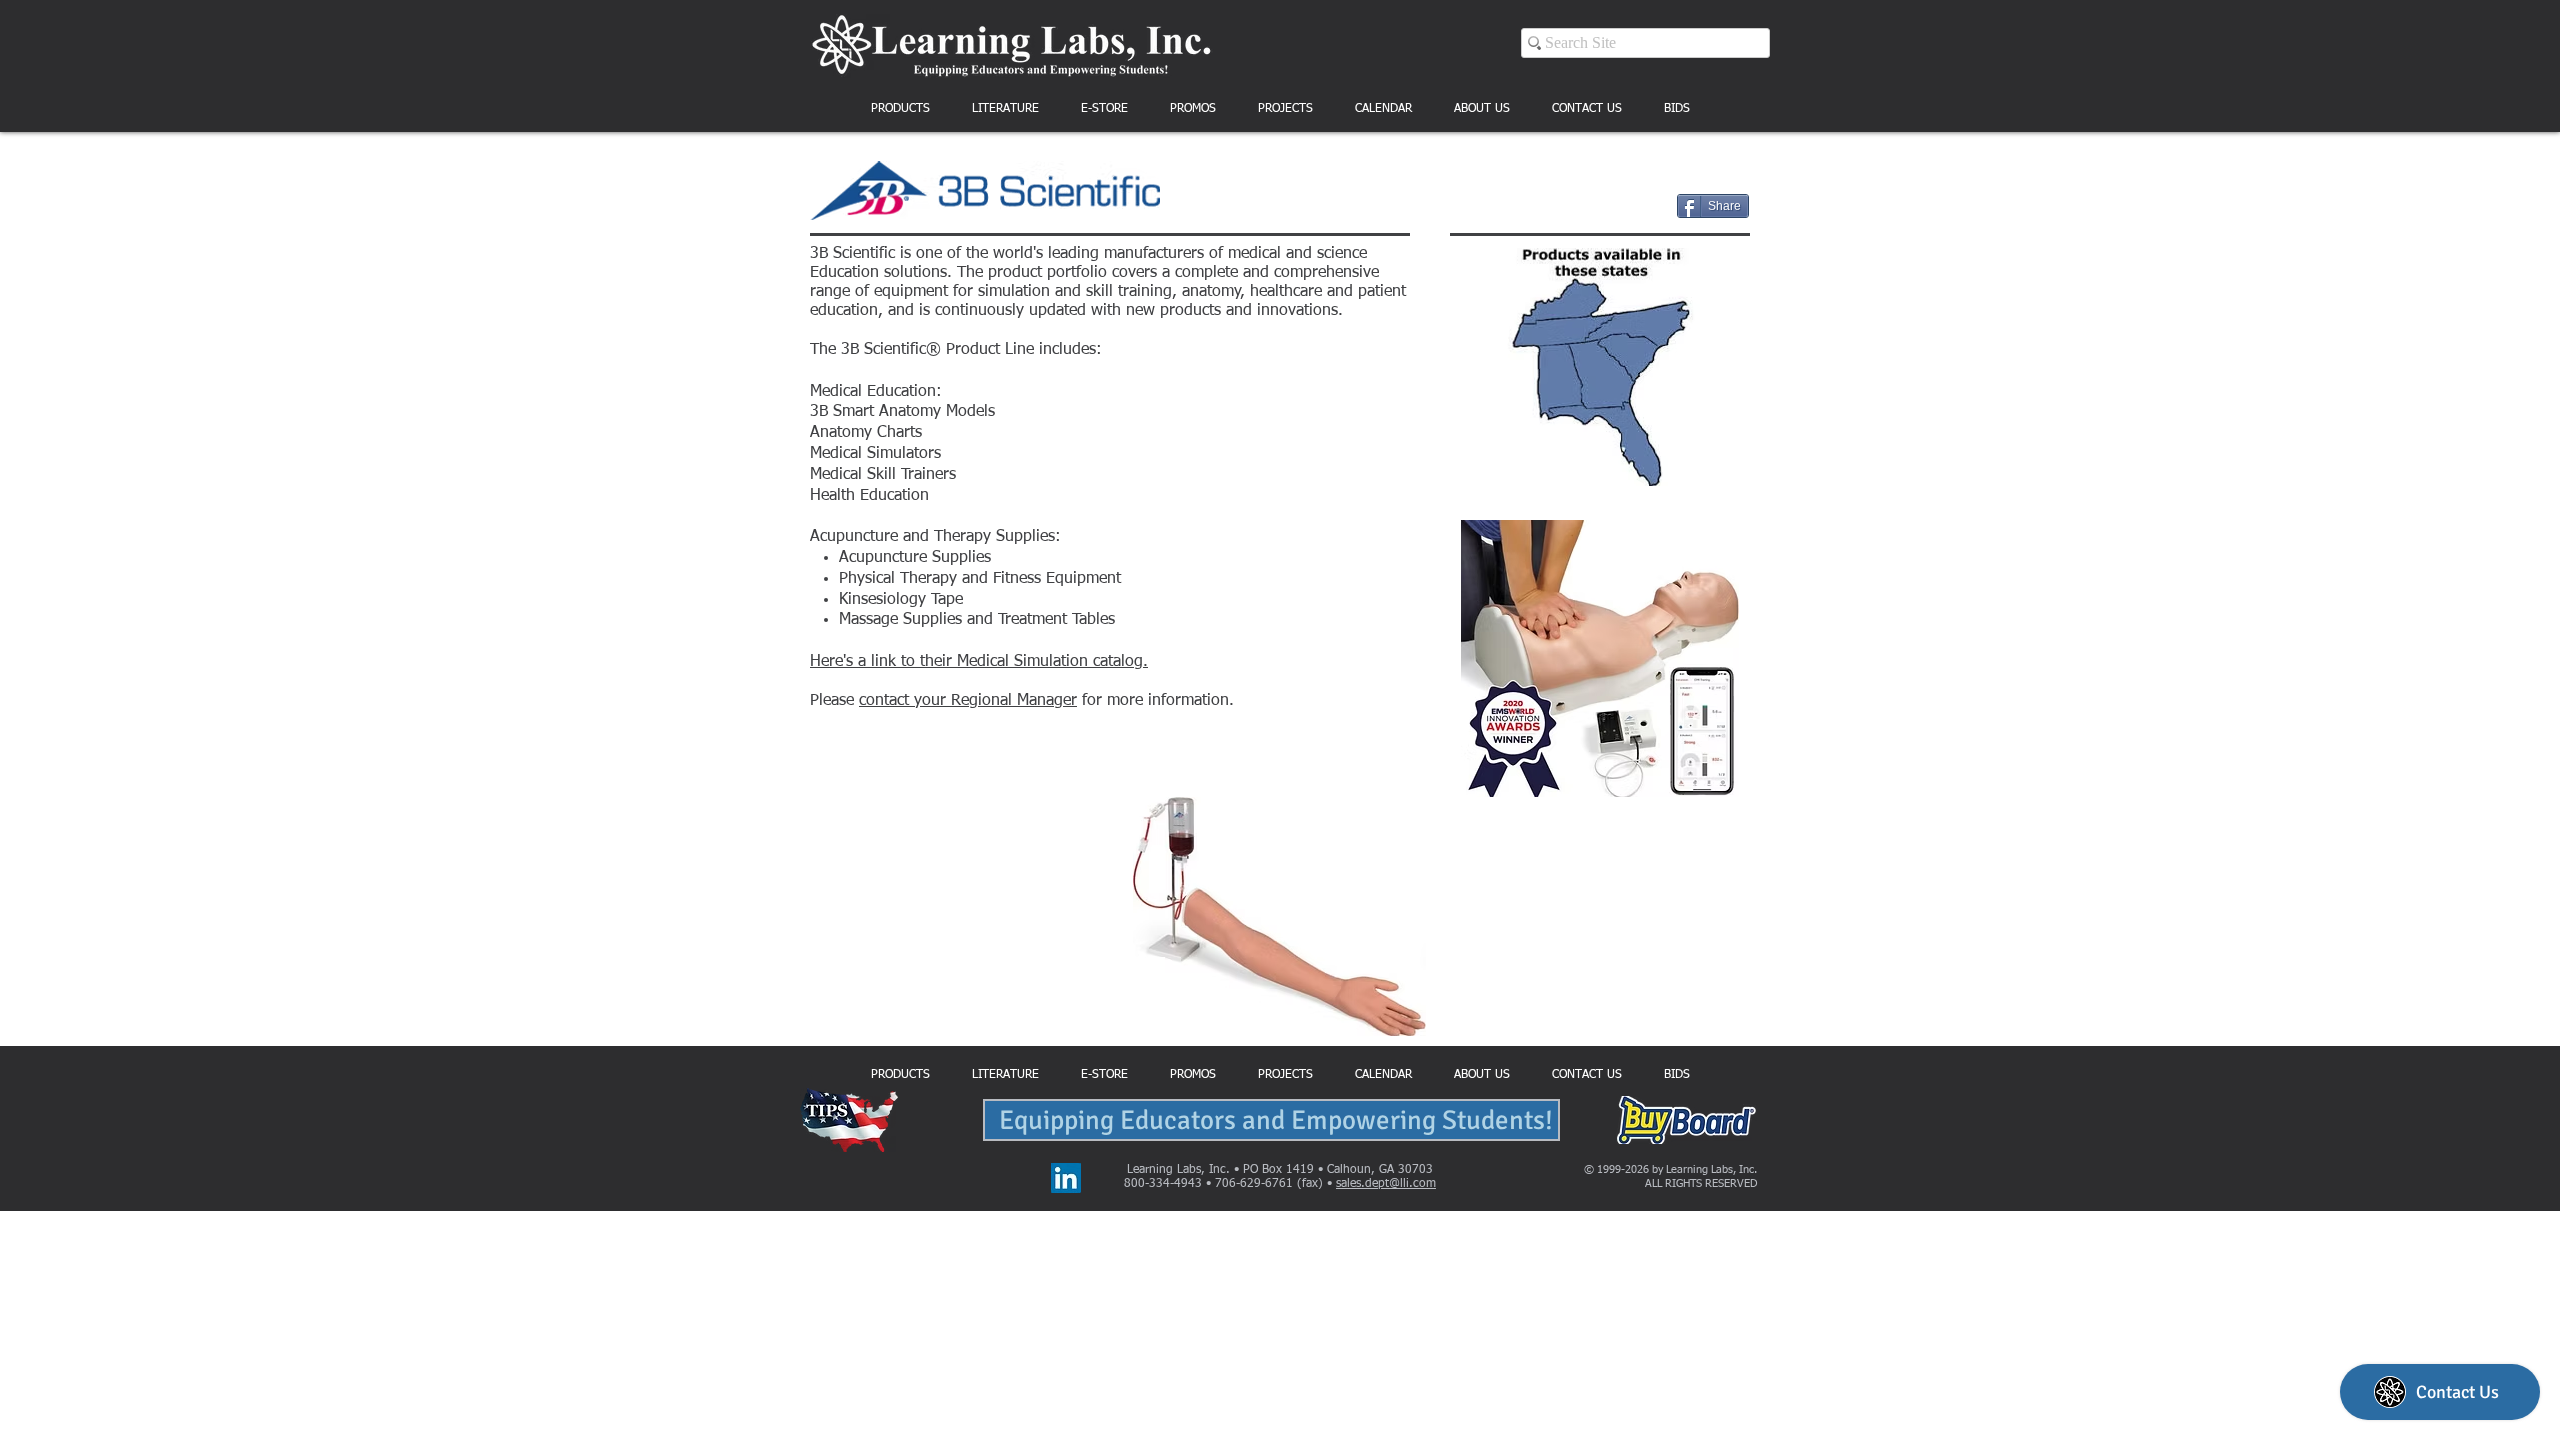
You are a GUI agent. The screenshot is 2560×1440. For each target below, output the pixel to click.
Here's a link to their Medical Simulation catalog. (979, 662)
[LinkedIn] (1066, 1178)
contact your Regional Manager (968, 701)
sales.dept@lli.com (1386, 1184)
